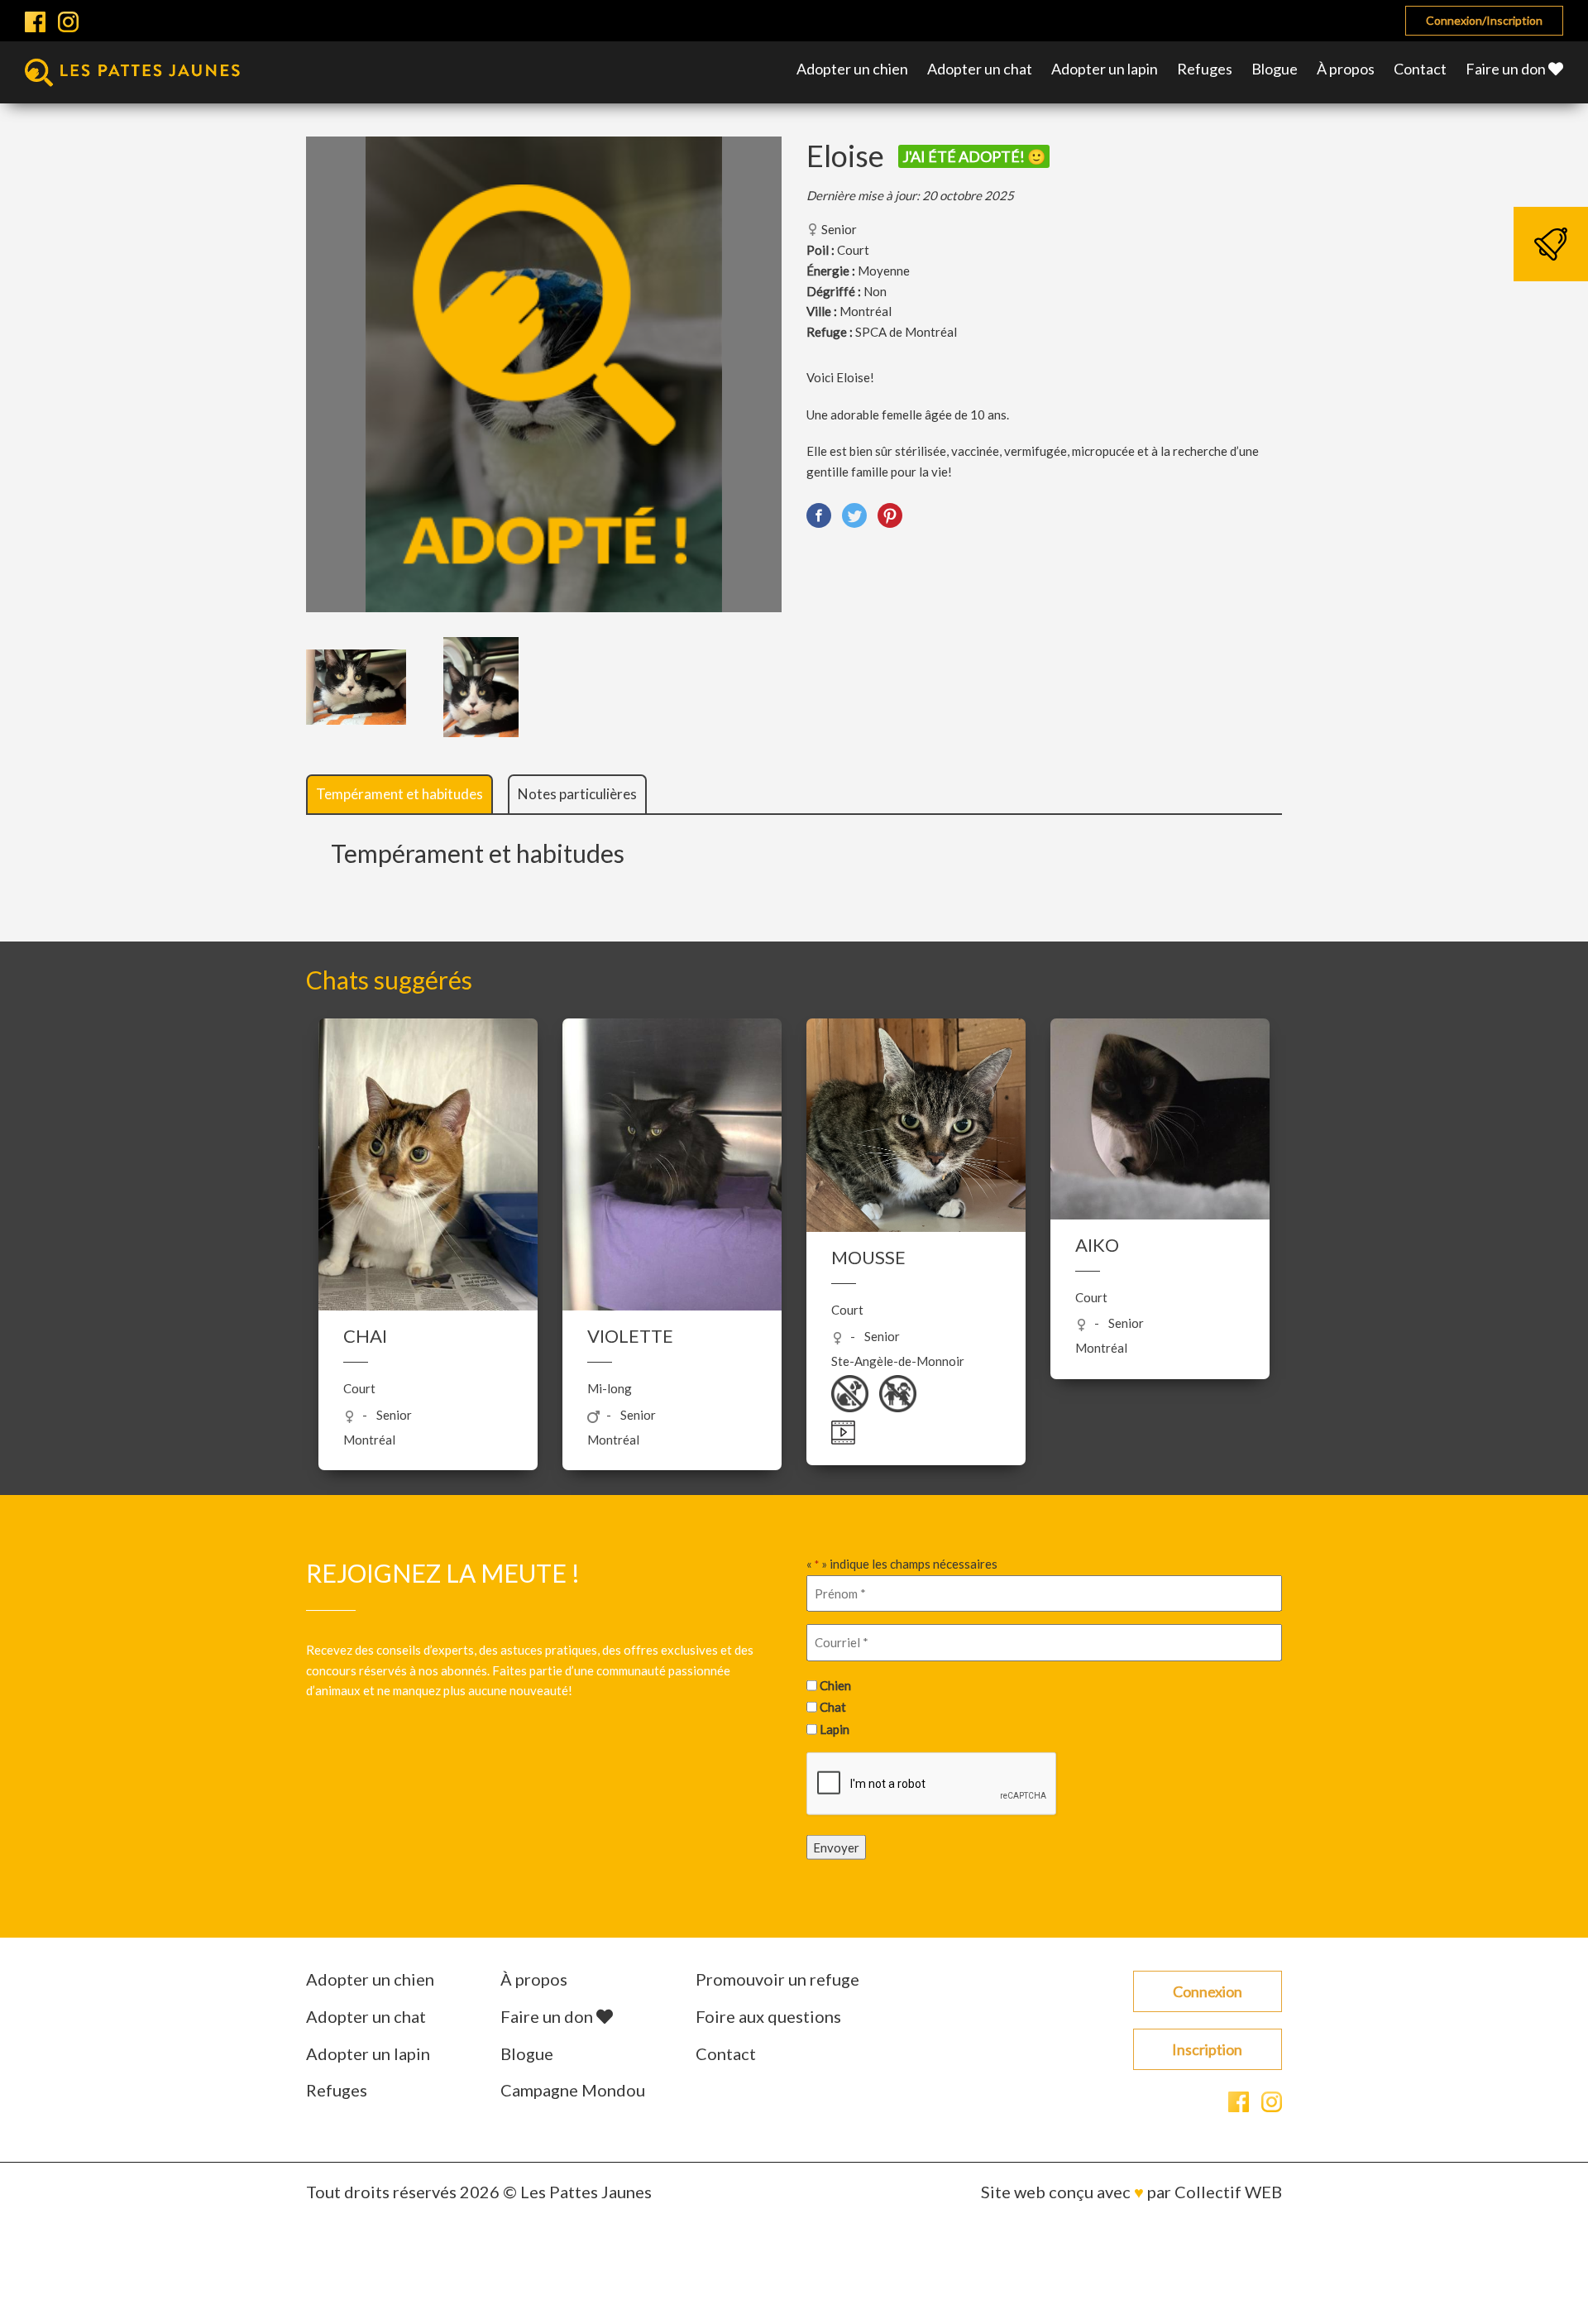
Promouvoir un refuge (777, 1979)
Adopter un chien (852, 69)
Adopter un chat (980, 69)
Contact (1420, 69)
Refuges (1205, 69)
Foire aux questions (768, 2016)
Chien (835, 1684)
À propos (1346, 69)
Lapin (835, 1729)
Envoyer (836, 1847)
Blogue (1275, 69)
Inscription (1207, 2049)
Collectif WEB (1228, 2192)
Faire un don (1507, 69)
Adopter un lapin (1105, 69)
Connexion (1208, 1991)
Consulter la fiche (428, 1248)
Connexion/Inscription (1484, 20)
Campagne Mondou (573, 2090)
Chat (833, 1707)
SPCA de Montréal (906, 332)
